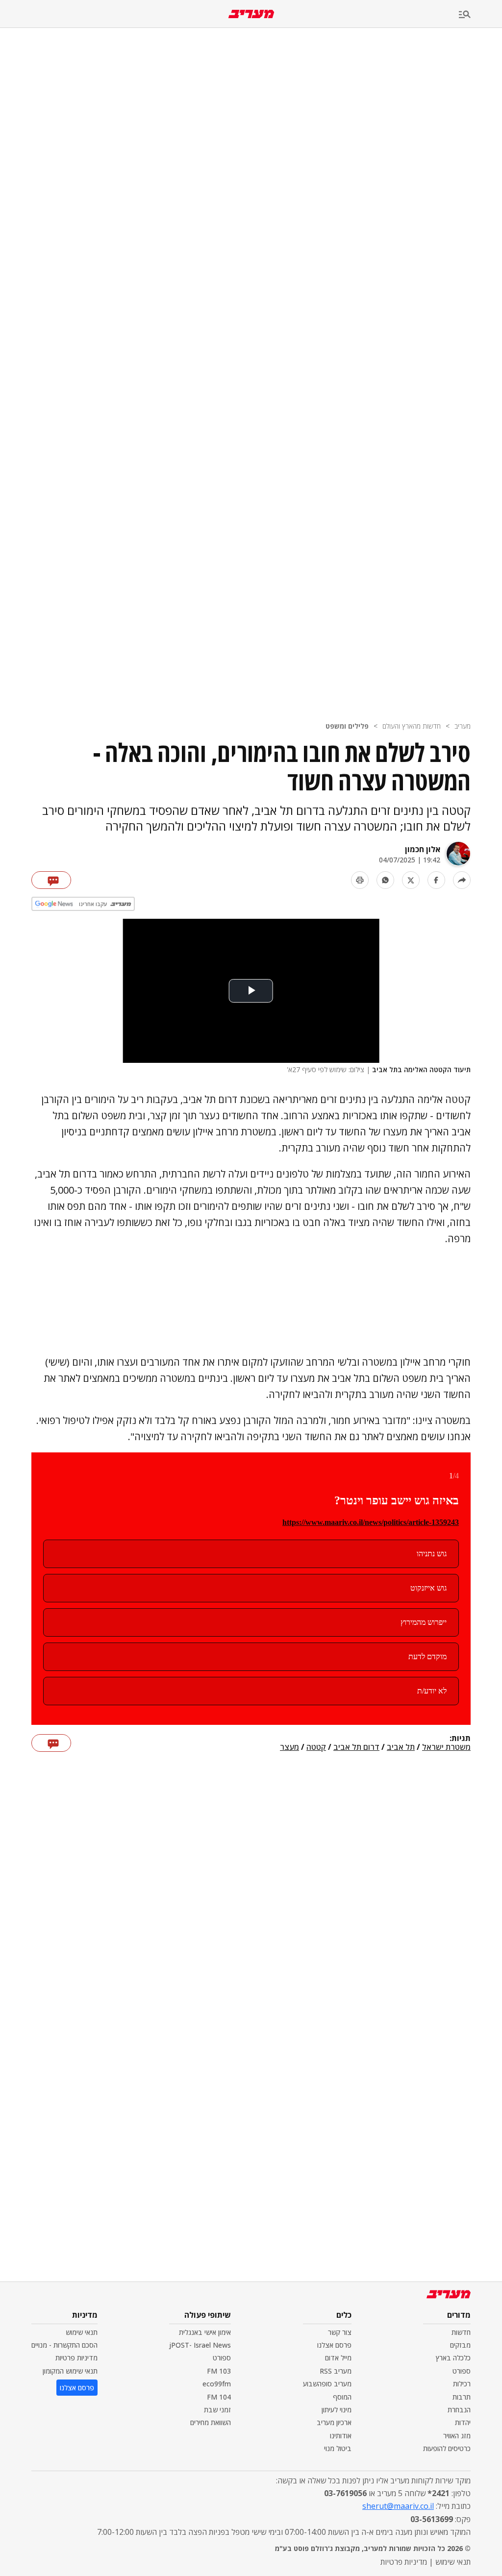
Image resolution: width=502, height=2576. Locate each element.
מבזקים (460, 2345)
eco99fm (217, 2384)
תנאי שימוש (82, 2332)
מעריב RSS (336, 2371)
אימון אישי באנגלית (205, 2332)
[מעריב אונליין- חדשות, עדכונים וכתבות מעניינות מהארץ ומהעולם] (251, 14)
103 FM (219, 2371)
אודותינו (341, 2436)
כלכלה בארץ (453, 2358)
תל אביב (401, 1747)
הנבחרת (459, 2410)
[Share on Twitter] (411, 880)
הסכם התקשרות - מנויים (64, 2345)
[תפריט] (480, 15)
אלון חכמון (423, 849)
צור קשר (340, 2332)
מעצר (289, 1747)
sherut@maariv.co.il (398, 2506)
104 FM (219, 2397)
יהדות (463, 2422)
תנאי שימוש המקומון (70, 2371)
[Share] (462, 880)
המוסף (342, 2397)
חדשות (461, 2332)
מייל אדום (338, 2358)
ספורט (462, 2371)
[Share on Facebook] (436, 880)
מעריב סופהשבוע (327, 2384)
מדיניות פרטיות (76, 2358)
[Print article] (360, 880)
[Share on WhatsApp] (385, 880)
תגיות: (460, 1739)
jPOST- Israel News (200, 2345)
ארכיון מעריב (334, 2422)
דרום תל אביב (356, 1747)
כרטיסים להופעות (447, 2448)
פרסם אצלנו (334, 2345)
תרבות (462, 2397)
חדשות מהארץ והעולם (412, 726)
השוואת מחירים (211, 2422)
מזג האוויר (457, 2436)
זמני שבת (217, 2410)
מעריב (463, 726)
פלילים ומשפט (347, 726)
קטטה (316, 1747)
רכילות (462, 2384)
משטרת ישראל (446, 1747)
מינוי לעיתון (337, 2410)
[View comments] (51, 880)
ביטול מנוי (338, 2448)
